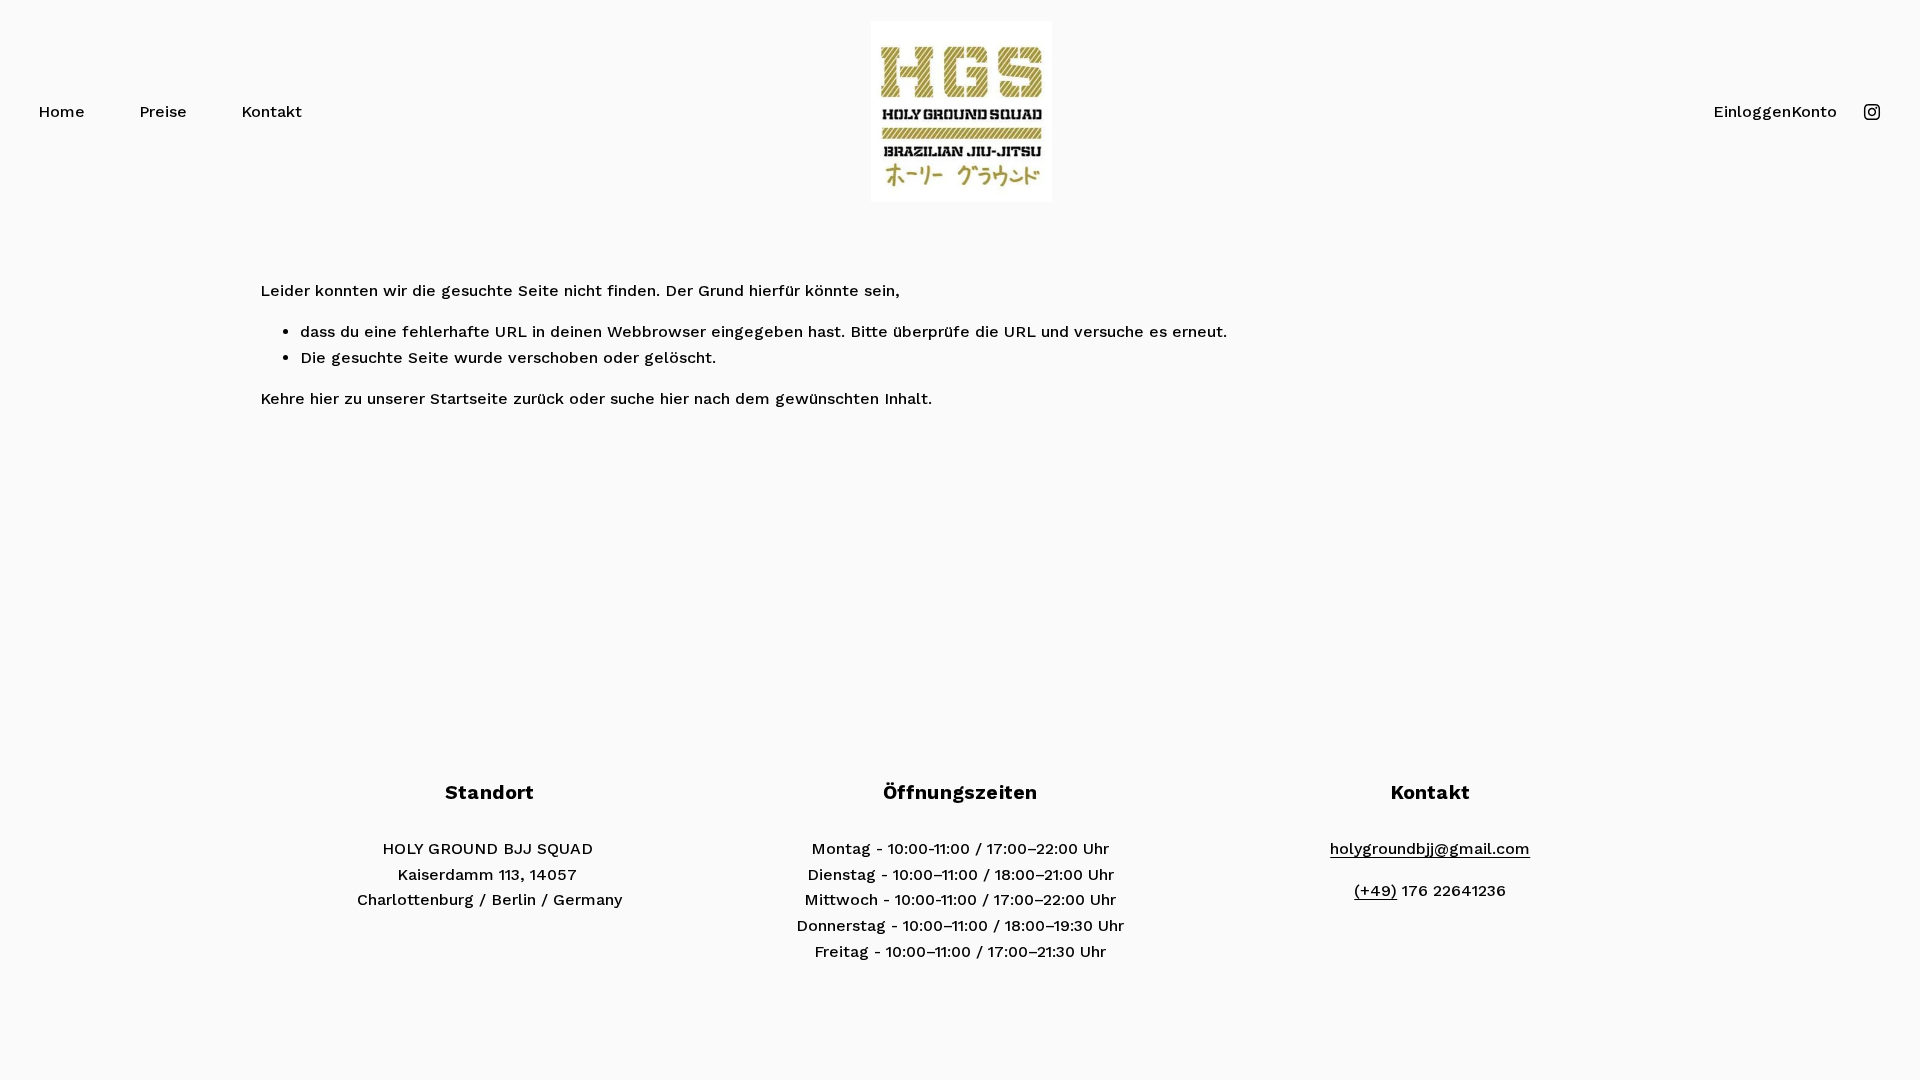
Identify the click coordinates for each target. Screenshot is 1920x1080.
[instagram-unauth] (1872, 112)
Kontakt (271, 111)
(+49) (1375, 890)
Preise (163, 111)
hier (324, 398)
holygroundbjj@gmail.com (1430, 848)
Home (61, 111)
